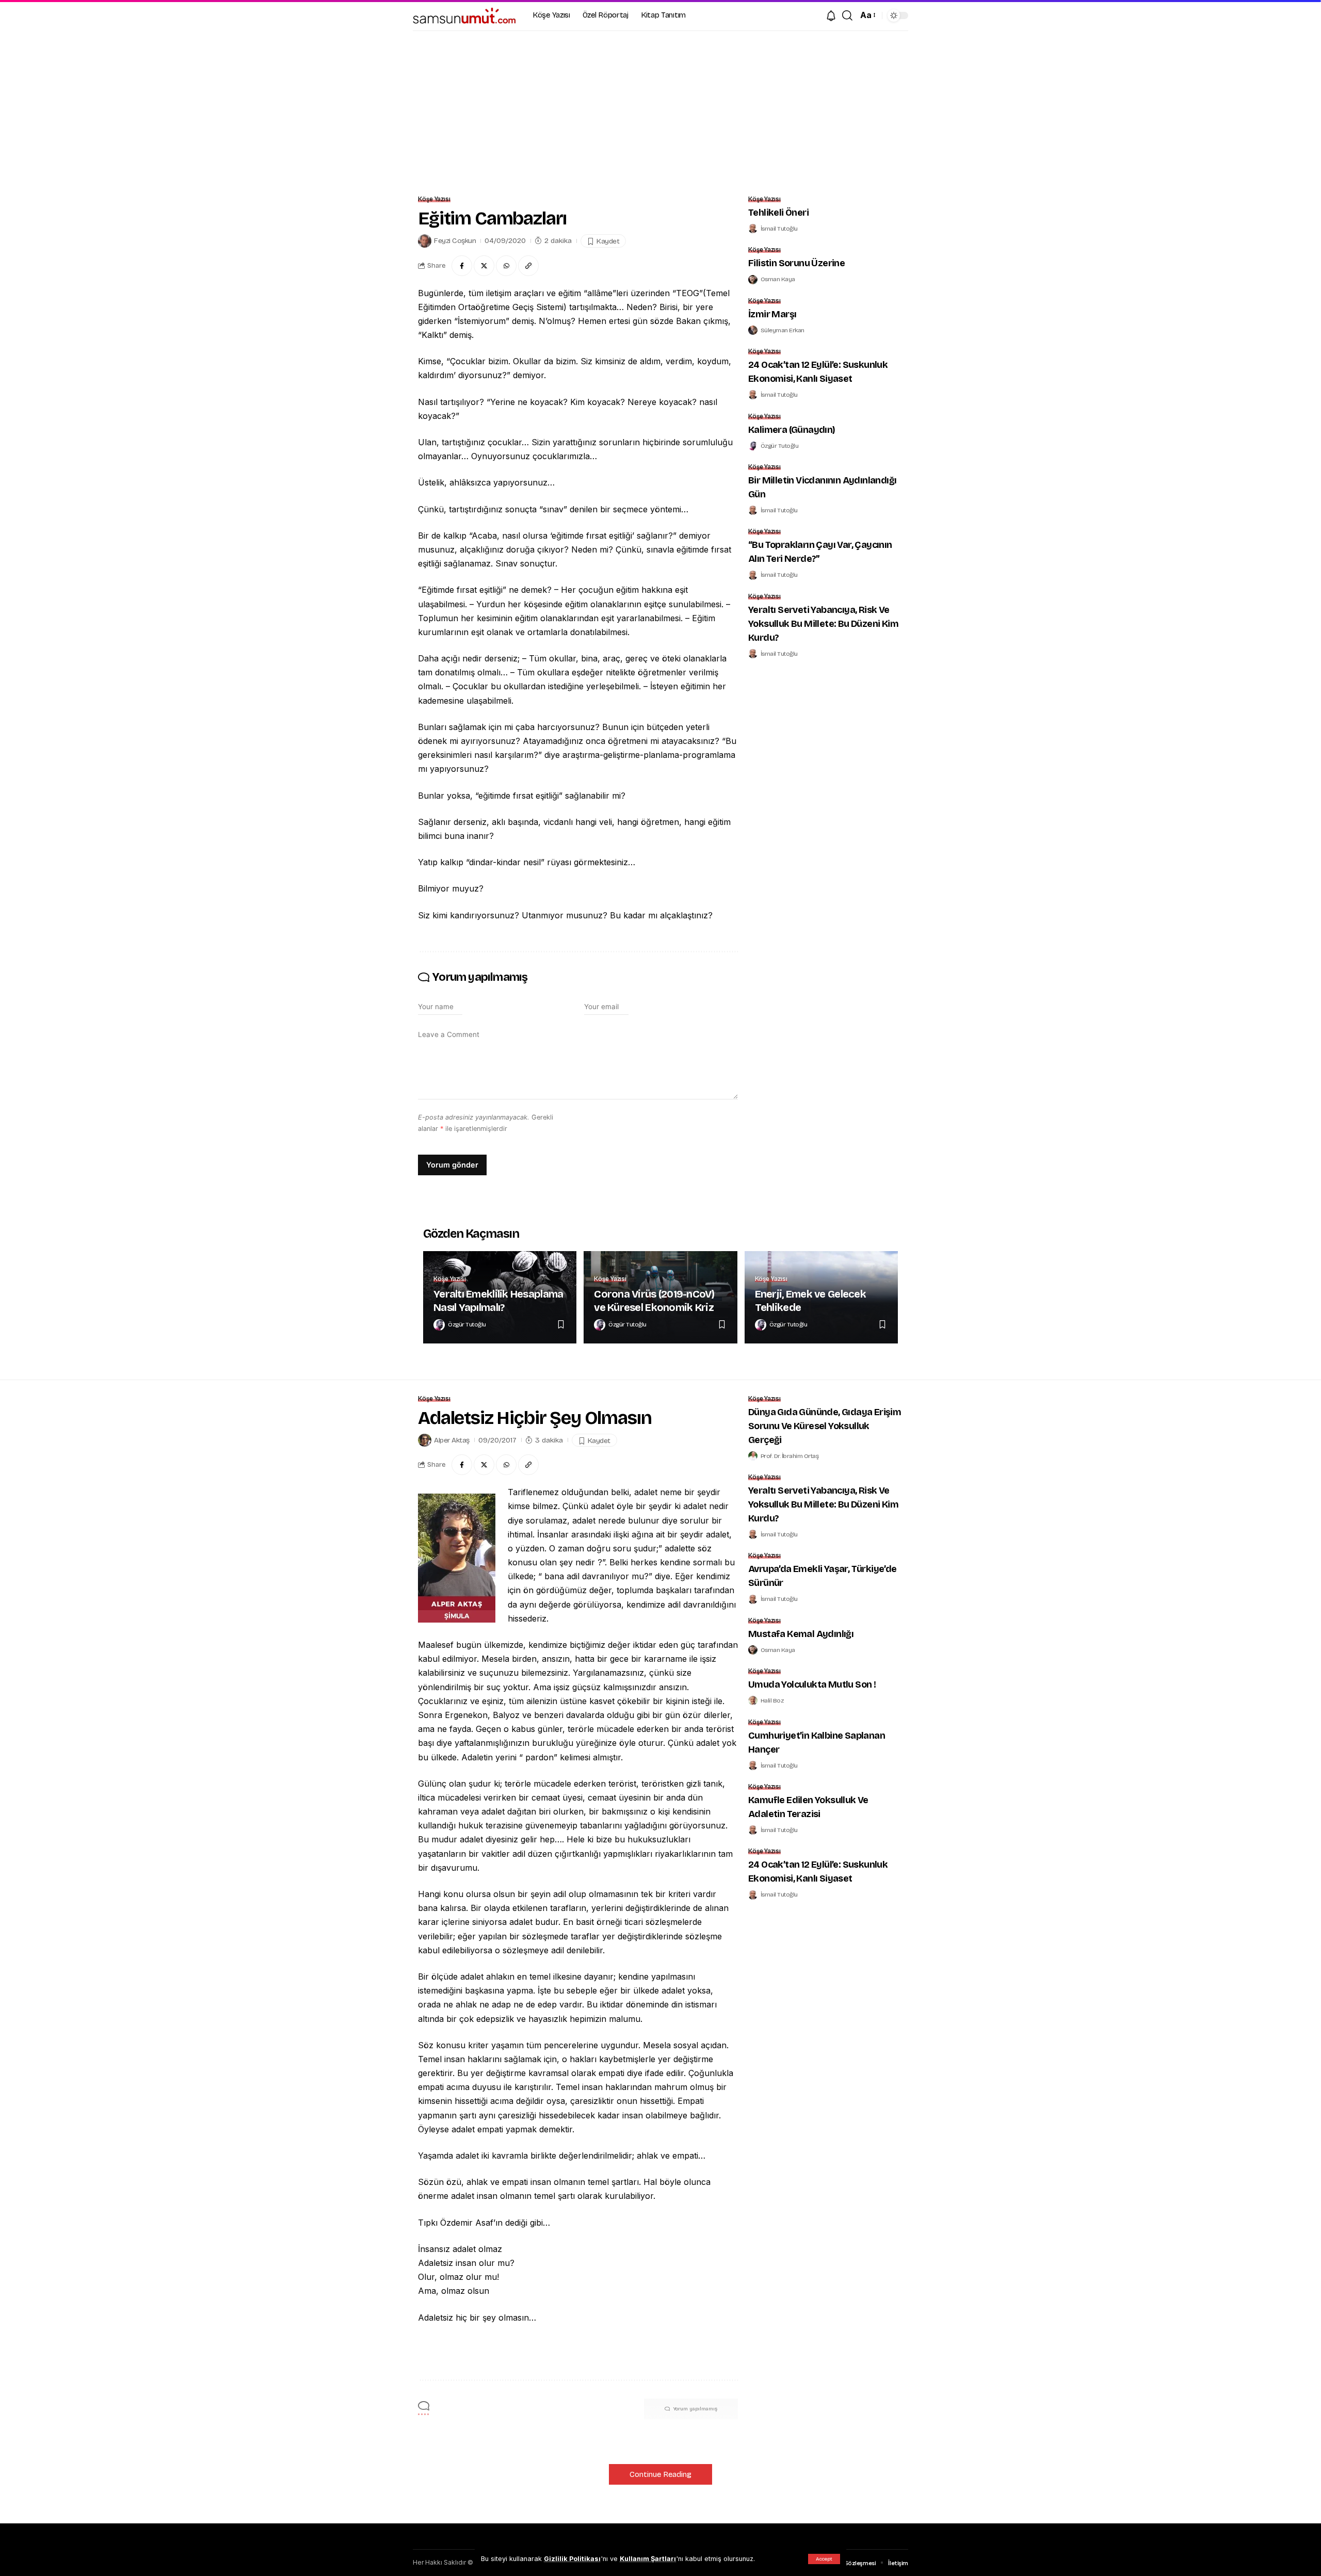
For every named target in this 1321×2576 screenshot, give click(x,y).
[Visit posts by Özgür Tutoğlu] (753, 446)
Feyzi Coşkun (455, 241)
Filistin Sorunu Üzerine (796, 263)
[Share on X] (484, 266)
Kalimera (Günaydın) (792, 430)
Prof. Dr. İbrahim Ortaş (790, 1456)
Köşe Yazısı (434, 199)
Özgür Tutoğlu (780, 446)
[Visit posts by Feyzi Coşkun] (425, 241)
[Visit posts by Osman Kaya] (753, 280)
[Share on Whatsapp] (506, 266)
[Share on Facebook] (462, 266)
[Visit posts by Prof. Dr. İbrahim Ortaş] (753, 1456)
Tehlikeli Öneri (778, 213)
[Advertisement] (660, 108)
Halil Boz (772, 1700)
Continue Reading (660, 2474)
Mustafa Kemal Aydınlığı (801, 1634)
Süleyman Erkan (783, 330)
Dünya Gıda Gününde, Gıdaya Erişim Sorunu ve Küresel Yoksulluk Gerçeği (825, 1426)
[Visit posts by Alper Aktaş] (425, 1440)
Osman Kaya (778, 279)
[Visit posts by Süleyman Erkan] (753, 330)
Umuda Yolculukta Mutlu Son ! (812, 1684)
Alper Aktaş (452, 1440)
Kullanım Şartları (648, 2559)
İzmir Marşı (772, 314)
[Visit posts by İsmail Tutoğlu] (753, 229)
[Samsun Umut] (464, 15)
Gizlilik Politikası (572, 2559)
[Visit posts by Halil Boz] (753, 1700)
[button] (824, 2559)
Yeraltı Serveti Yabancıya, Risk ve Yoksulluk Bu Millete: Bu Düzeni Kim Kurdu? (823, 624)
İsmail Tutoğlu (779, 229)
